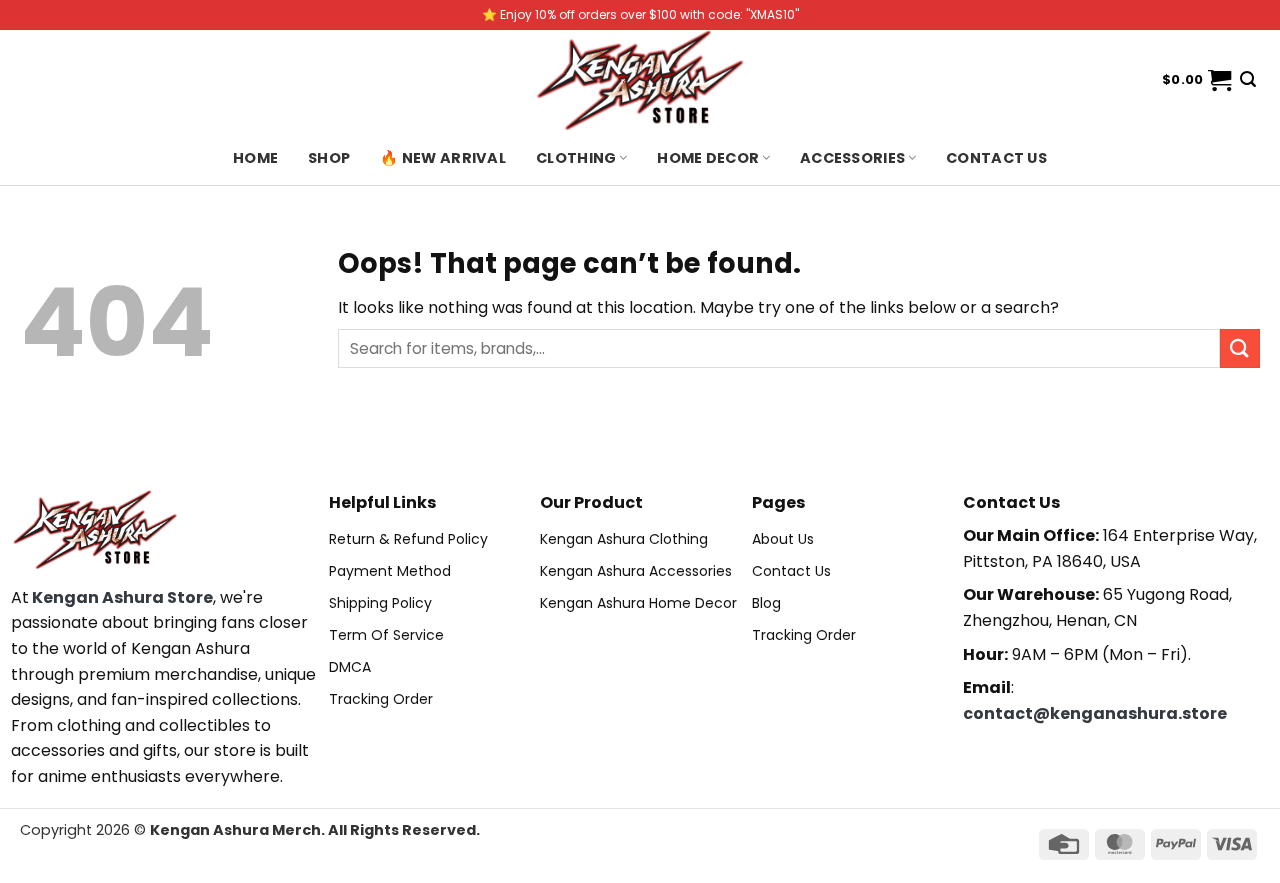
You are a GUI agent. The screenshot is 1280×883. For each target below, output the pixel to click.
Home (255, 158)
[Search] (1248, 79)
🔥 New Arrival (443, 158)
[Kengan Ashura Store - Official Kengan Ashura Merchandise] (640, 80)
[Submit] (1240, 348)
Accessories (852, 158)
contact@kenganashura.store (1095, 713)
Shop (329, 158)
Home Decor (708, 158)
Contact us (996, 158)
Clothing (576, 158)
